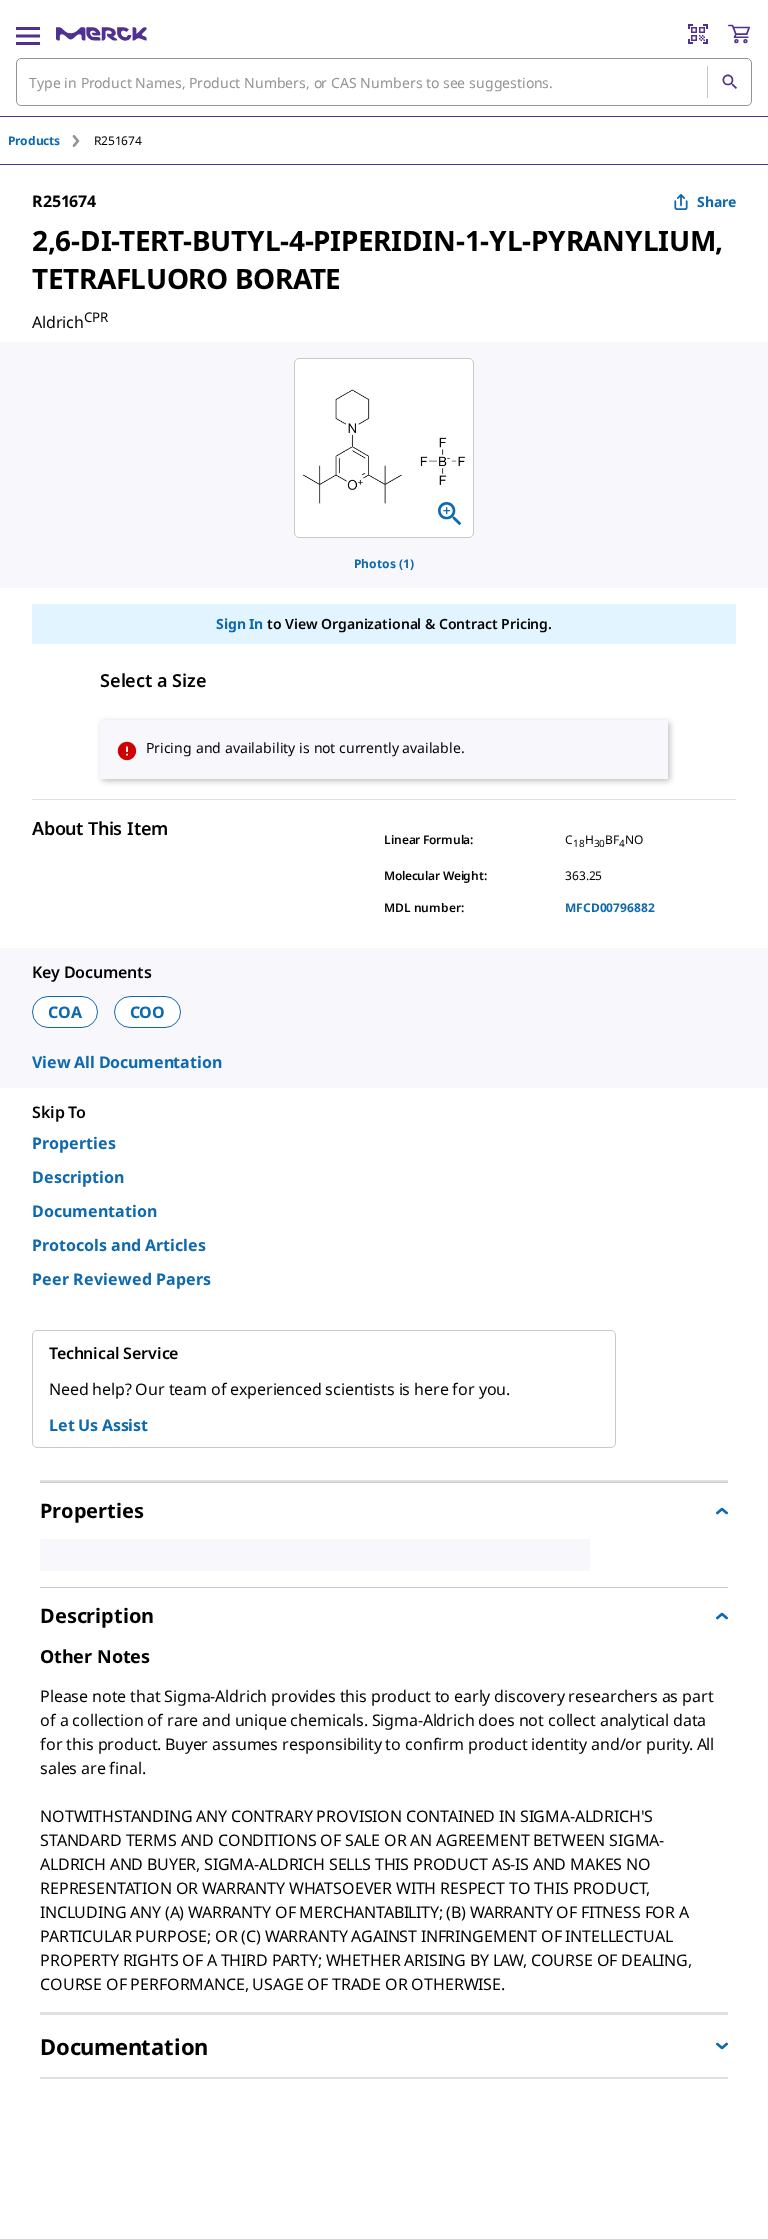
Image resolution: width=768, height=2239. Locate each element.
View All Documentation (126, 1062)
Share (716, 201)
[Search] (729, 82)
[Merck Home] (101, 34)
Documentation (94, 1211)
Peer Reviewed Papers (121, 1279)
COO (148, 1012)
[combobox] (384, 82)
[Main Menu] (28, 34)
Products (34, 140)
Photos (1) (384, 563)
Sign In (239, 623)
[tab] (51, 140)
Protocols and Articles (119, 1245)
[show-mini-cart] (739, 34)
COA (65, 1012)
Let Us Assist (98, 1425)
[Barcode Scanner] (698, 34)
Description (78, 1177)
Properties (74, 1143)
